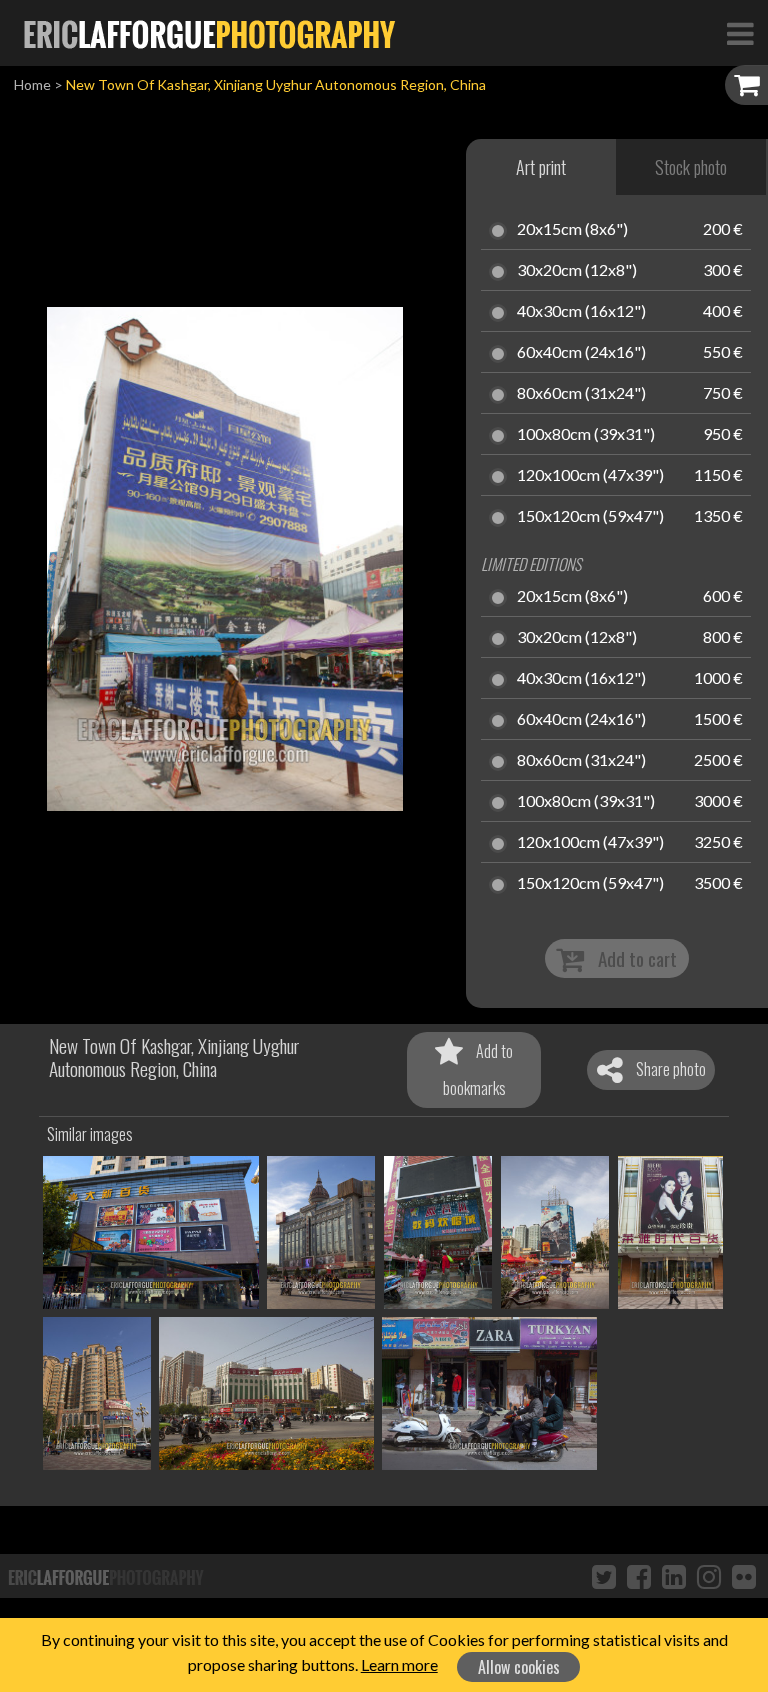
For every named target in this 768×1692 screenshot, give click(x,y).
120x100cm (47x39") (590, 476)
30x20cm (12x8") (577, 271)
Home (32, 84)
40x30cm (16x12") (581, 312)
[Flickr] (744, 1576)
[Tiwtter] (604, 1576)
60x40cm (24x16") (581, 353)
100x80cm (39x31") (586, 435)
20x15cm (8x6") (572, 230)
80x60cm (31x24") (581, 394)
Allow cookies (519, 1667)
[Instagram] (709, 1576)
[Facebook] (639, 1576)
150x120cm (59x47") (590, 517)
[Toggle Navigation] (740, 33)
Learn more (399, 1664)
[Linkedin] (674, 1576)
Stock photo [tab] (691, 167)
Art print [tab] (541, 167)
